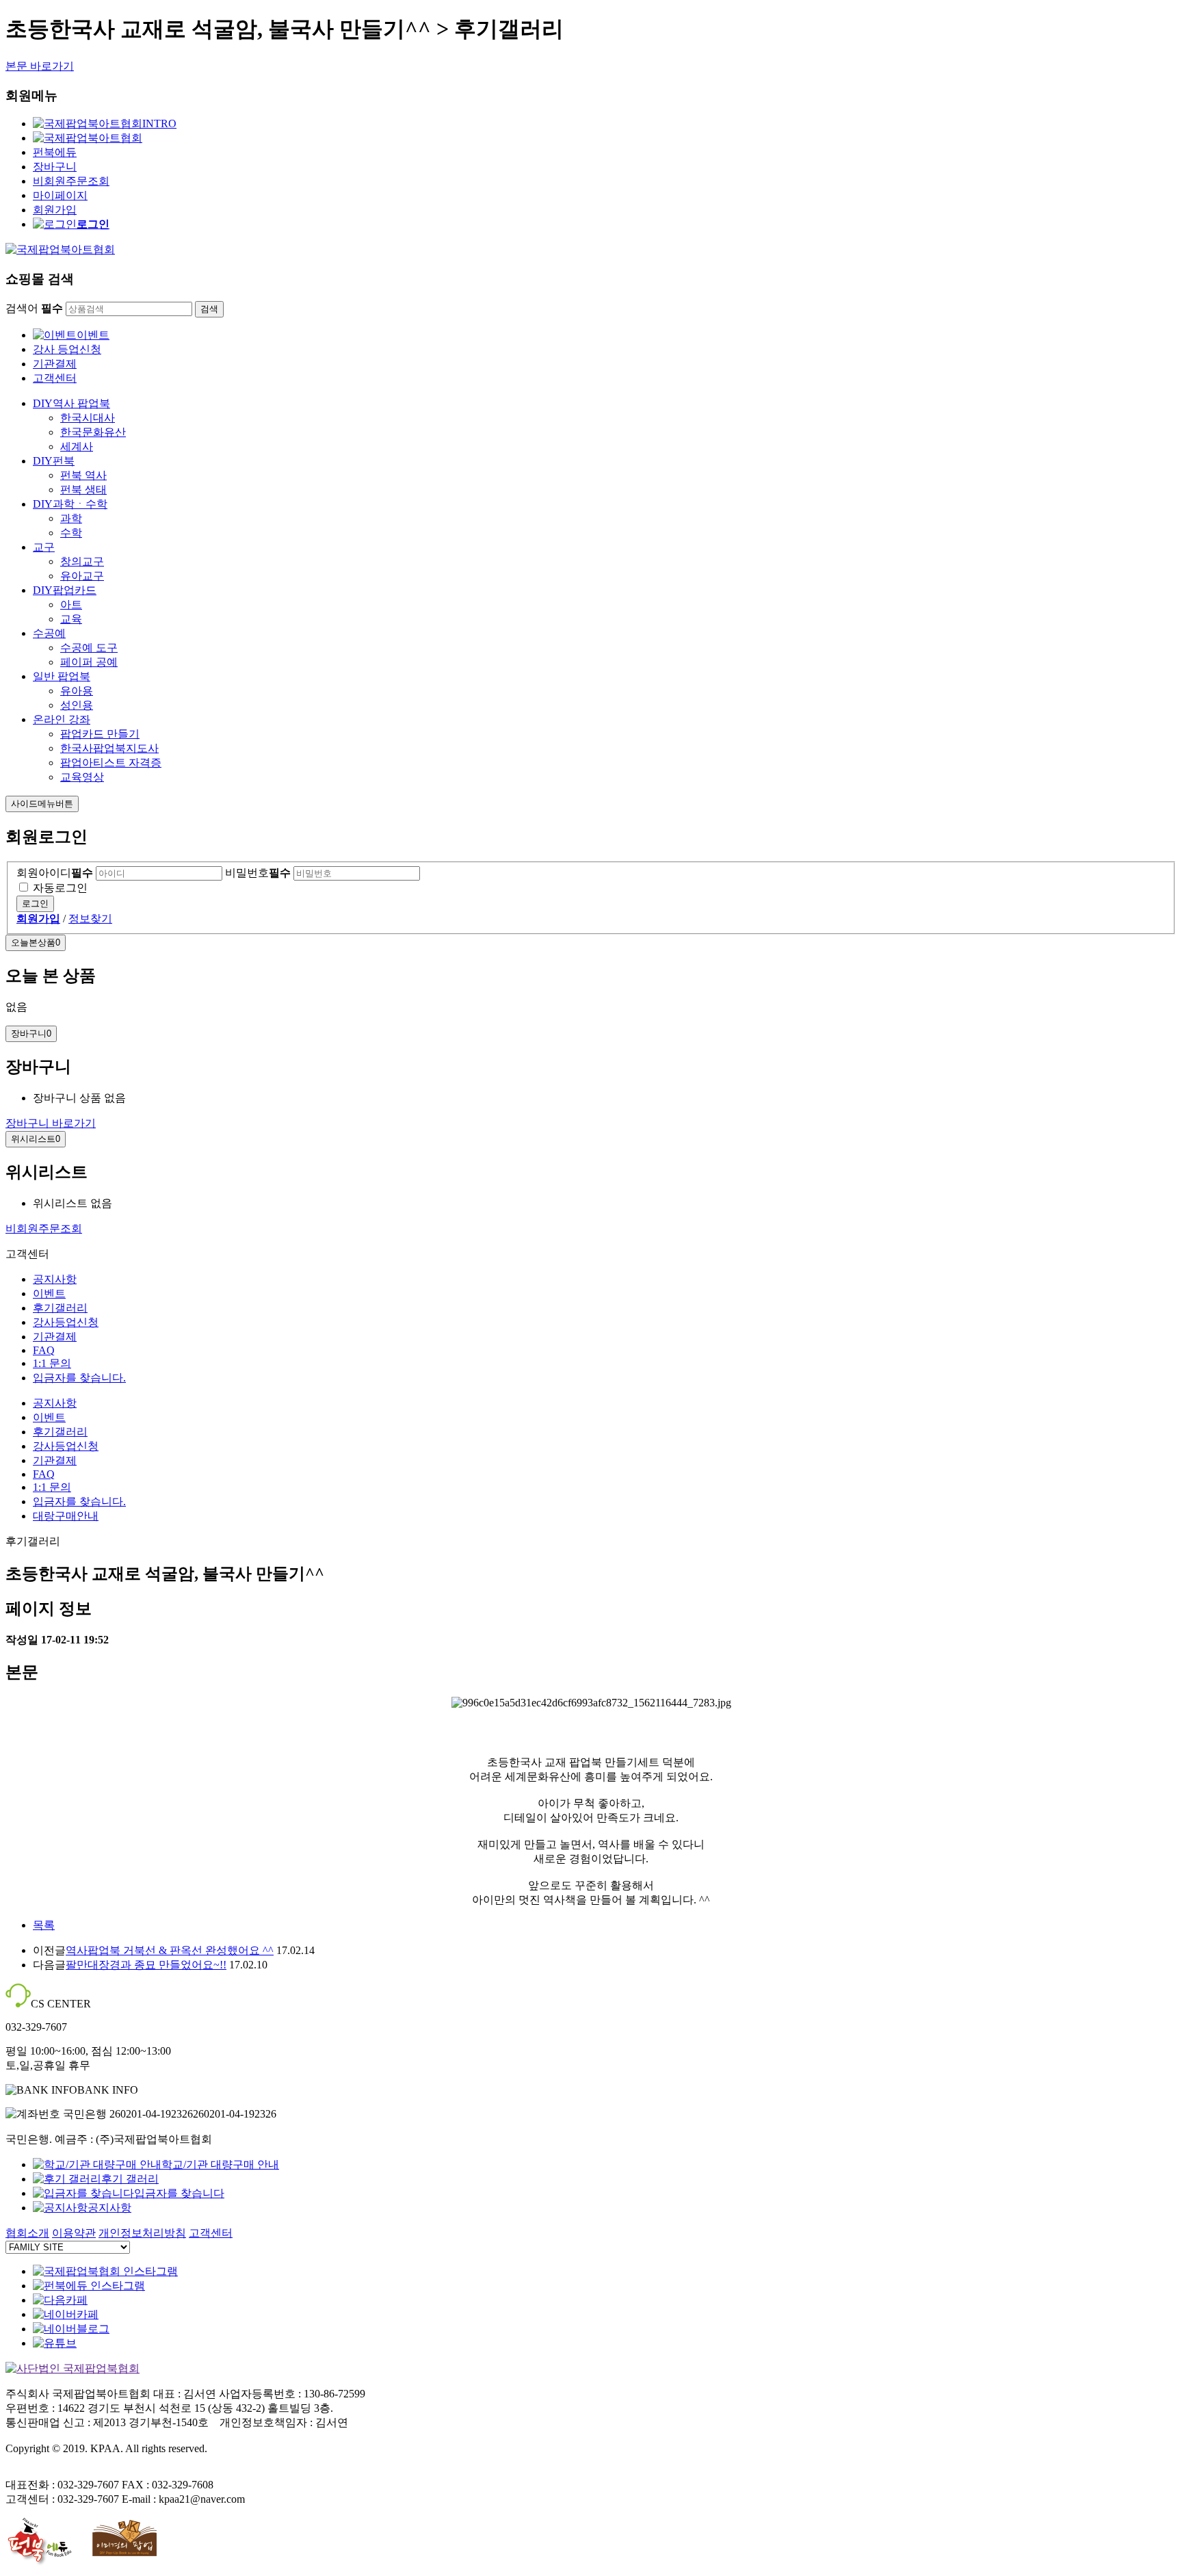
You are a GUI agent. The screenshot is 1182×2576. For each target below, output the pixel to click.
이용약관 (74, 2233)
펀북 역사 (83, 475)
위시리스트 (36, 1139)
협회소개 (27, 2233)
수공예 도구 (89, 648)
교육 (71, 619)
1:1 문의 (52, 1363)
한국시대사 (88, 418)
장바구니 (55, 167)
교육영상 (82, 777)
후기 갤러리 (130, 2179)
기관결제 (55, 364)
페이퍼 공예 (89, 662)
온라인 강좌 (62, 719)
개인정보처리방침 (142, 2233)
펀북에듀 (55, 152)
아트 (71, 604)
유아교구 (82, 576)
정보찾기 (90, 919)
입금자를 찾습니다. (79, 1378)
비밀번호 (258, 873)
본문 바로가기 (40, 66)
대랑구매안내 (66, 1516)
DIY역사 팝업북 (71, 403)
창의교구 (82, 561)
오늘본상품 (36, 942)
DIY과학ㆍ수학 (70, 504)
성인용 (77, 705)
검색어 (34, 308)
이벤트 (93, 335)
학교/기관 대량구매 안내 (220, 2164)
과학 (71, 518)
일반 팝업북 (62, 676)
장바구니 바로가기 (51, 1123)
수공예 (49, 633)
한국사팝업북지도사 (109, 748)
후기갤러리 (60, 1308)
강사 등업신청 (67, 349)
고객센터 (55, 378)
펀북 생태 (83, 490)
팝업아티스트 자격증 (111, 763)
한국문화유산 (93, 432)
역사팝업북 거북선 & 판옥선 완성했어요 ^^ (170, 1950)
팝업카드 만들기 (100, 734)
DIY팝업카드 (65, 590)
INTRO (159, 123)
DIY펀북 (54, 461)
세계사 (77, 446)
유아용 (77, 691)
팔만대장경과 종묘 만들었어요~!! (146, 1965)
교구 (44, 547)
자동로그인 (60, 888)
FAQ (44, 1350)
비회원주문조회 (71, 181)
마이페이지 (60, 195)
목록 (44, 1925)
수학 (71, 533)
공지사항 (55, 1279)
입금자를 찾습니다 (179, 2193)
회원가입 (55, 210)
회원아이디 (55, 873)
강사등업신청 (66, 1322)
